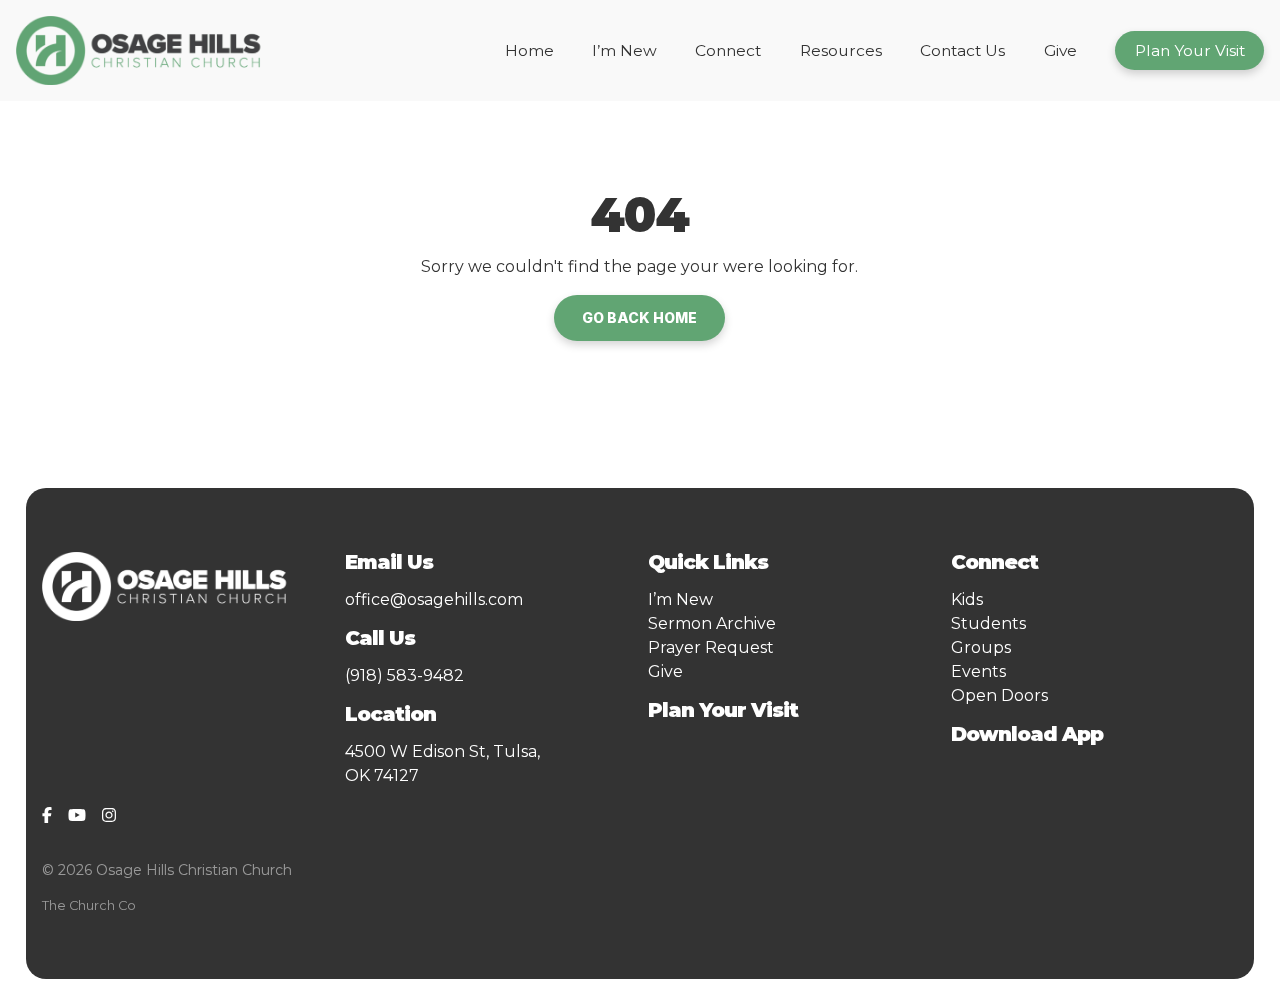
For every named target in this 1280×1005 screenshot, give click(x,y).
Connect (999, 562)
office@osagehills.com (434, 599)
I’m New (680, 599)
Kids (967, 599)
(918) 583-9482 (404, 675)
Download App (1027, 734)
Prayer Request (711, 647)
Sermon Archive (712, 623)
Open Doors (999, 695)
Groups (981, 647)
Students (988, 623)
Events (978, 671)
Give (665, 671)
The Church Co (89, 905)
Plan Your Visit (723, 710)
